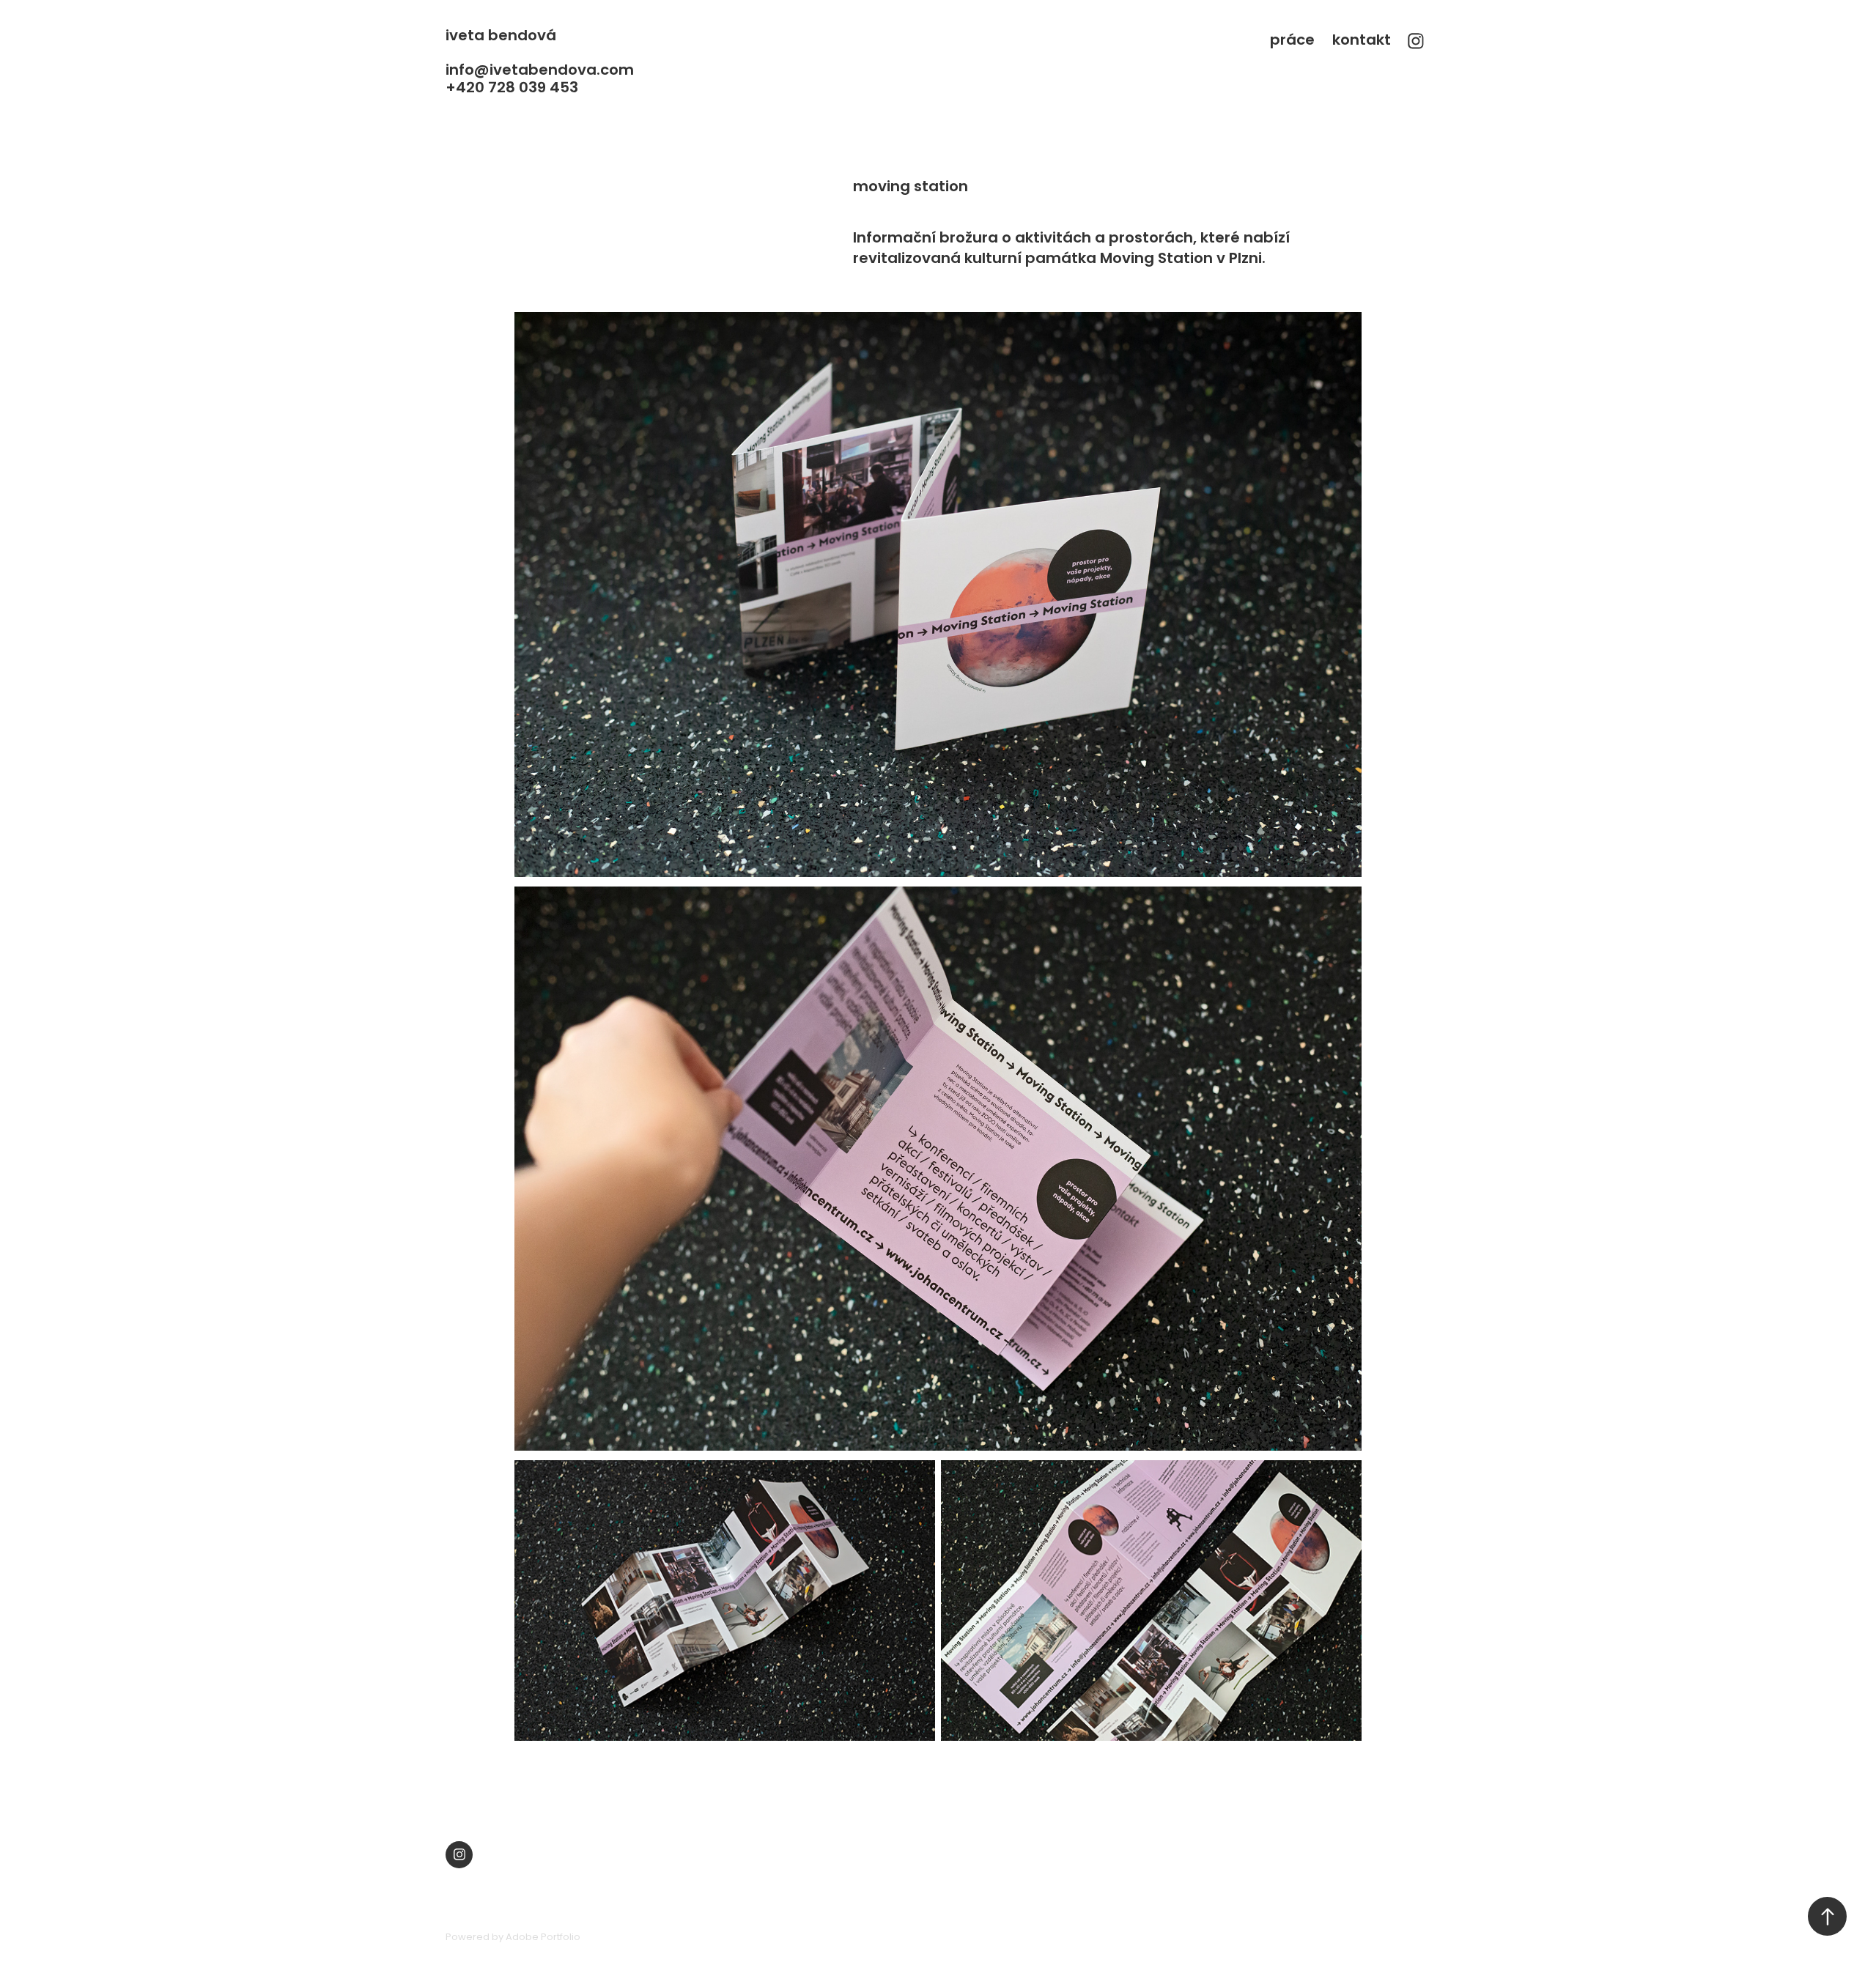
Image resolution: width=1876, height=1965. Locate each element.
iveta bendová (501, 37)
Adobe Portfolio (543, 1938)
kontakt (1362, 41)
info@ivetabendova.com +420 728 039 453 (542, 80)
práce (1292, 41)
